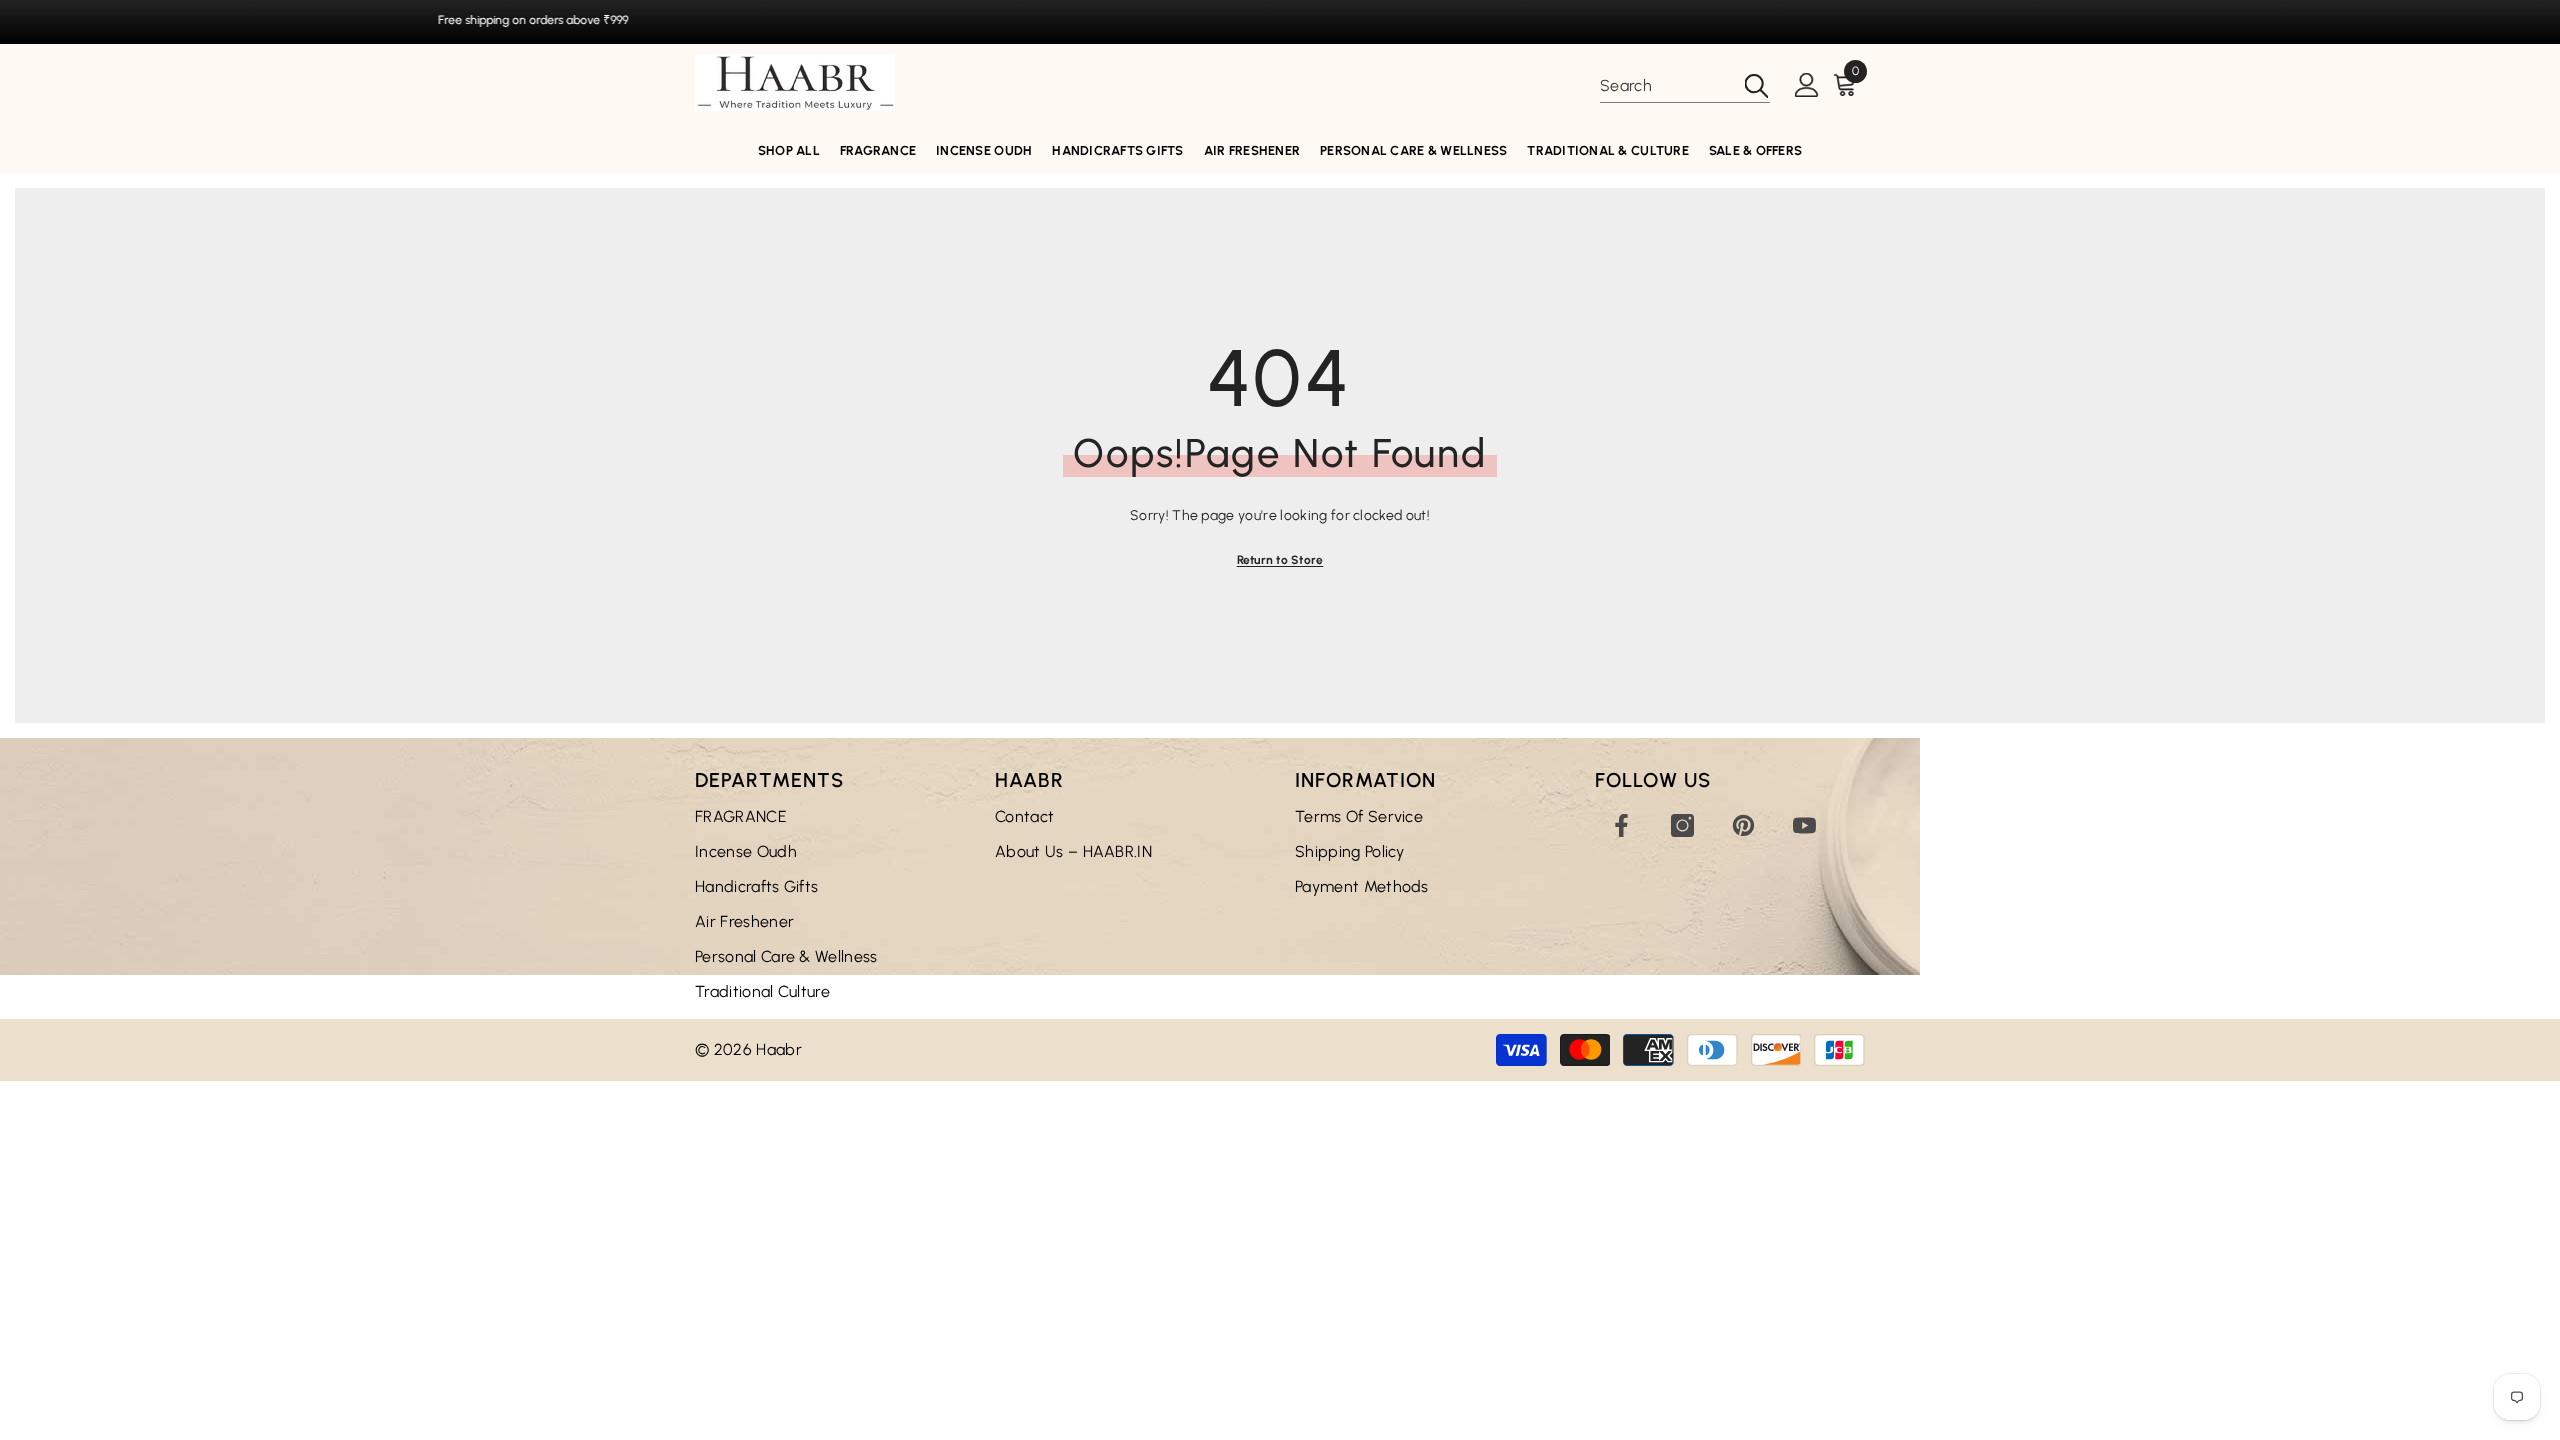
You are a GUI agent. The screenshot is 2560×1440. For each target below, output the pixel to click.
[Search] (1685, 86)
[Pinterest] (1743, 825)
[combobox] (1666, 86)
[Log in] (1807, 86)
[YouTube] (1804, 825)
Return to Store (1280, 560)
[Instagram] (1682, 825)
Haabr (779, 1049)
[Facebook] (1621, 825)
